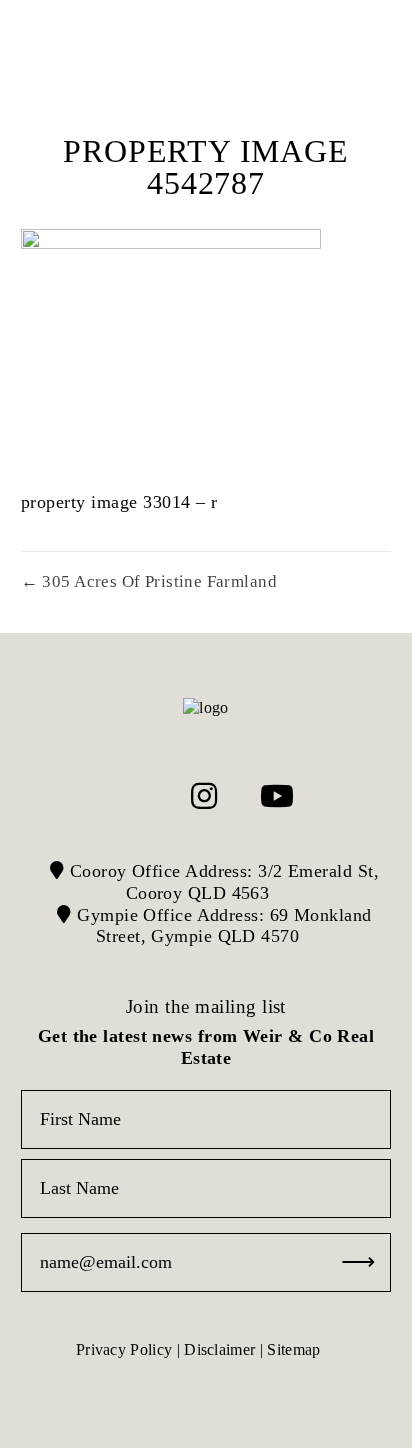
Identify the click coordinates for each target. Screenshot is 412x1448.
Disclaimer (219, 1349)
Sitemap (293, 1349)
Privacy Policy (124, 1349)
